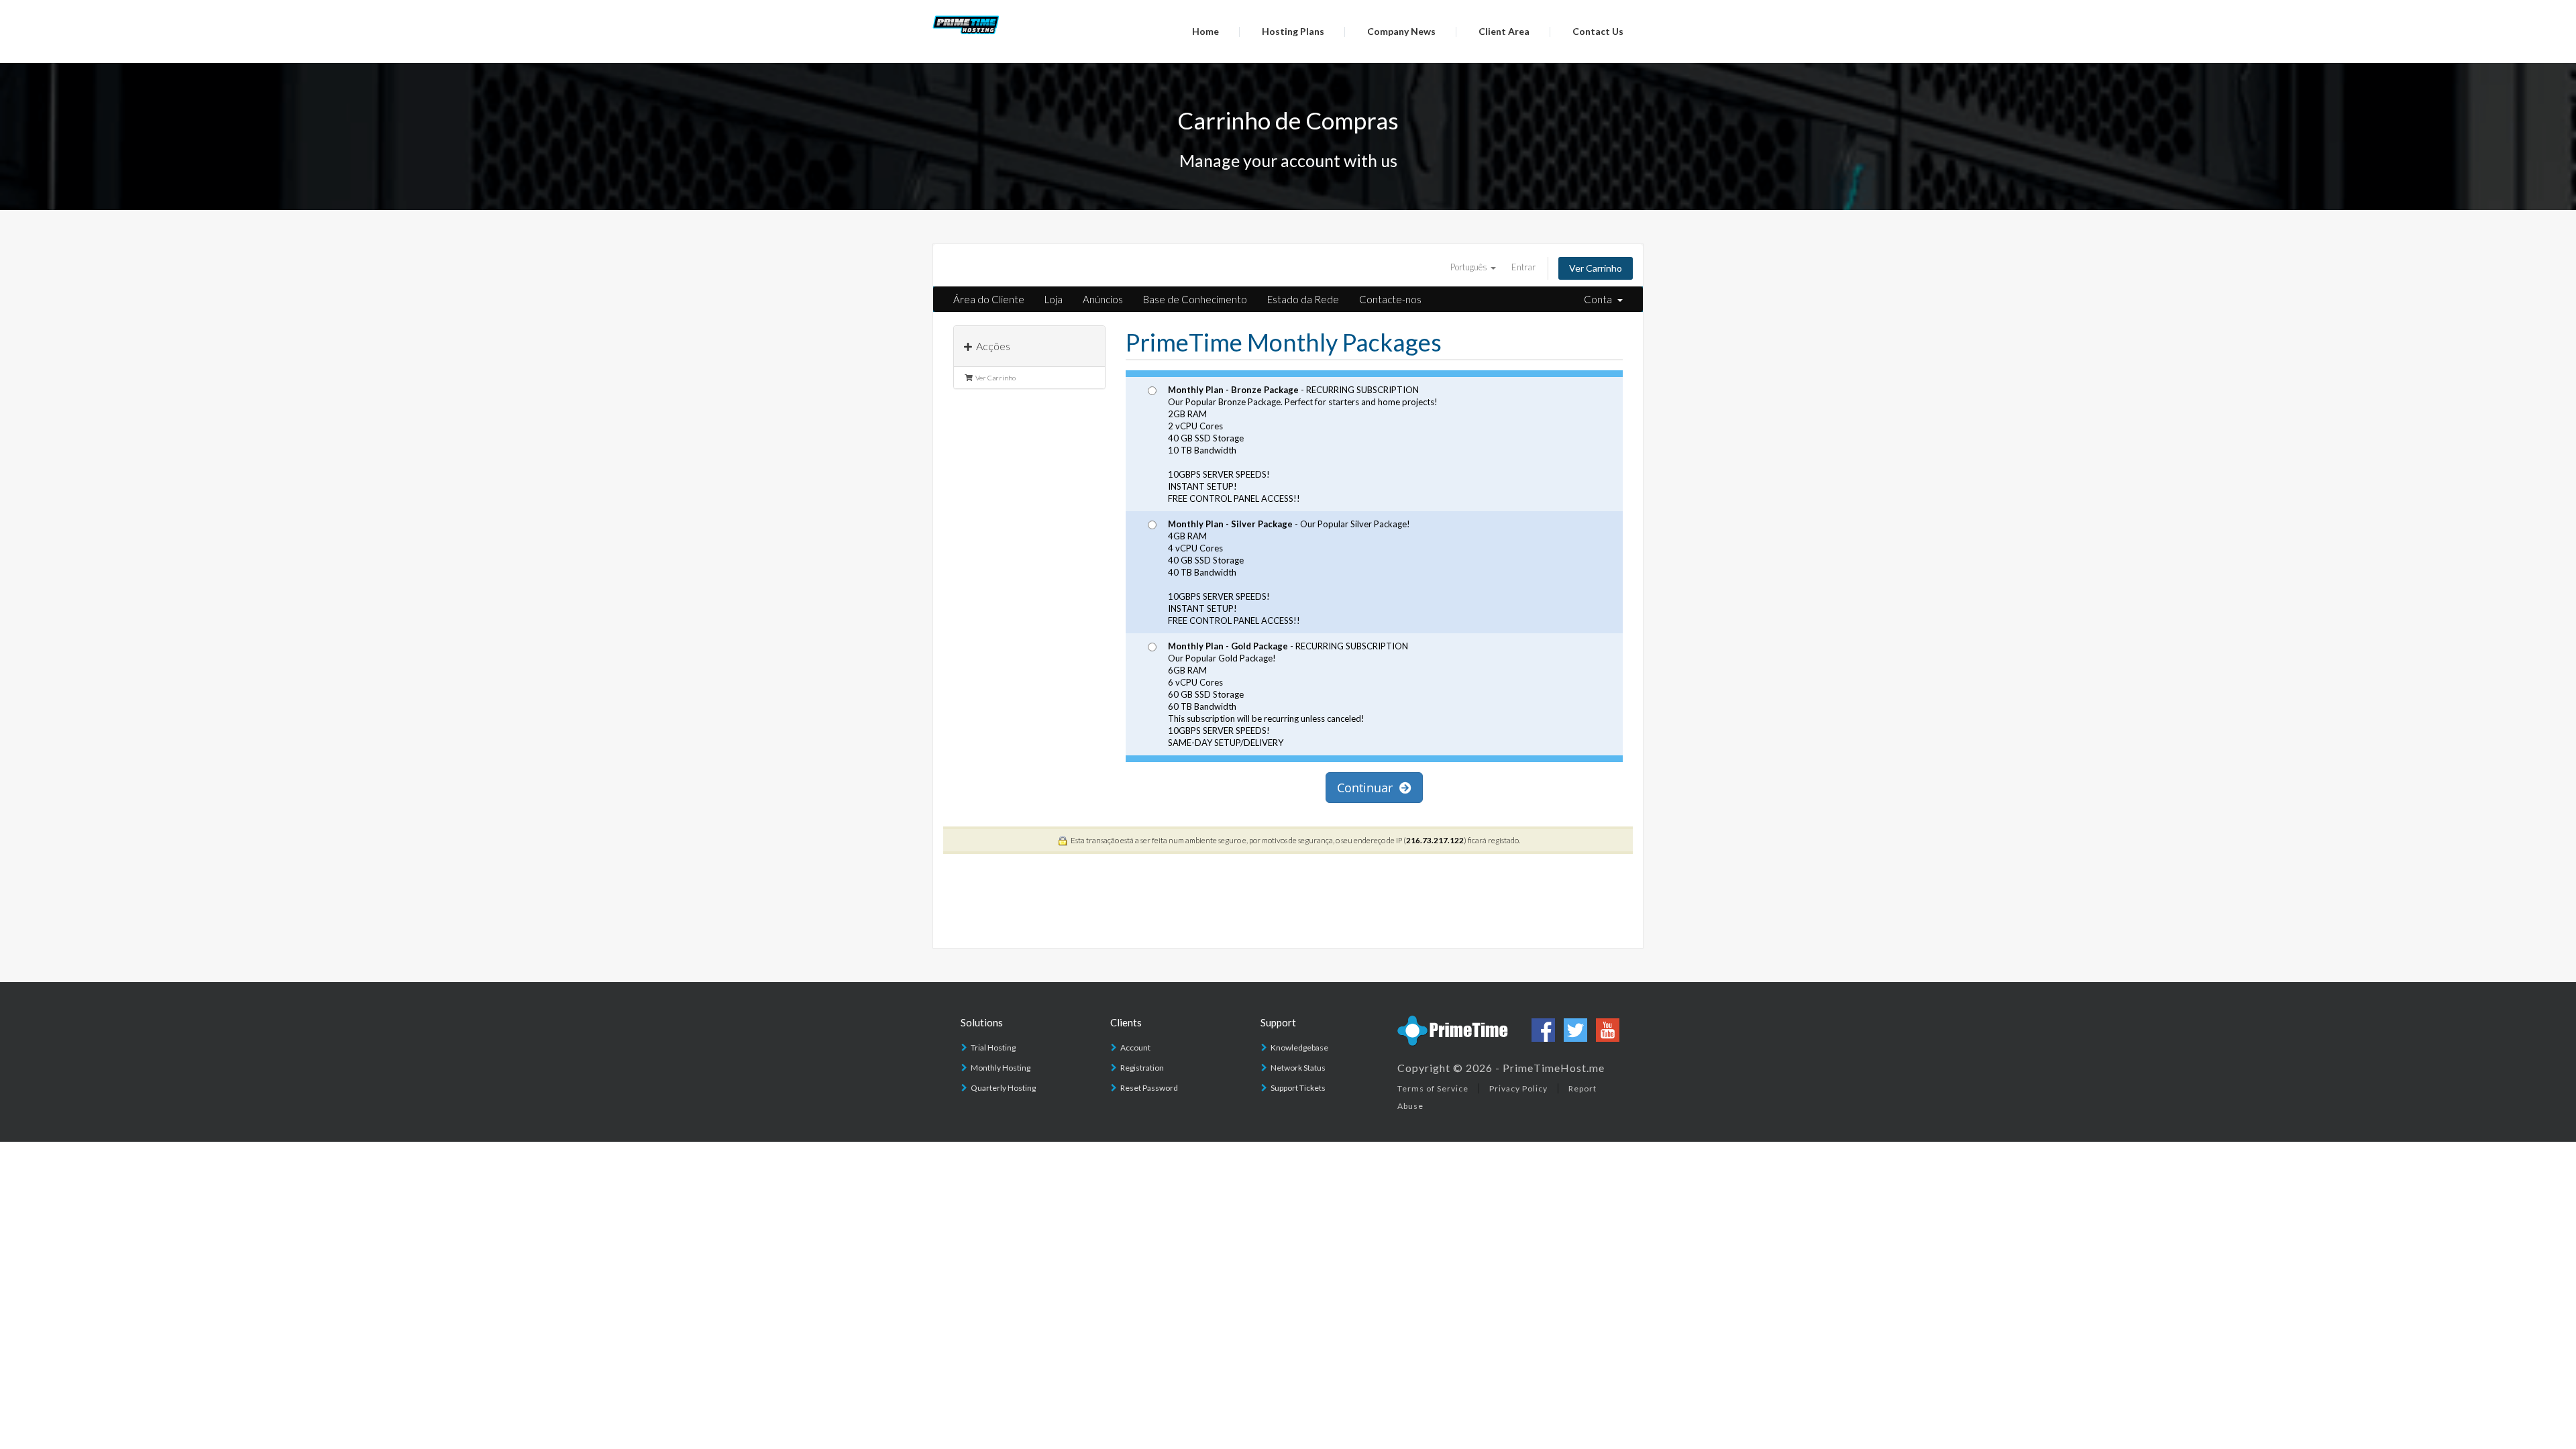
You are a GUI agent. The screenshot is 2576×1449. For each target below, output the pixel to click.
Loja (1054, 299)
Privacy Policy (1518, 1088)
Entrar (1523, 267)
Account (1135, 1048)
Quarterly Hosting (1003, 1088)
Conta (1600, 299)
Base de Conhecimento (1195, 299)
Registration (1142, 1068)
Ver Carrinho (1596, 268)
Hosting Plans (1293, 31)
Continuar (1368, 788)
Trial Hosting (993, 1048)
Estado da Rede (1303, 299)
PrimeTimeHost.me (1554, 1068)
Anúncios (1103, 299)
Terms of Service (1433, 1088)
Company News (1401, 31)
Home (1205, 31)
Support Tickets (1298, 1088)
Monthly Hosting (1001, 1068)
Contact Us (1598, 31)
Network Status (1298, 1068)
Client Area (1504, 31)
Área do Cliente (989, 299)
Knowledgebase (1299, 1048)
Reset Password (1149, 1088)
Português (1470, 267)
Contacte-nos (1390, 299)
